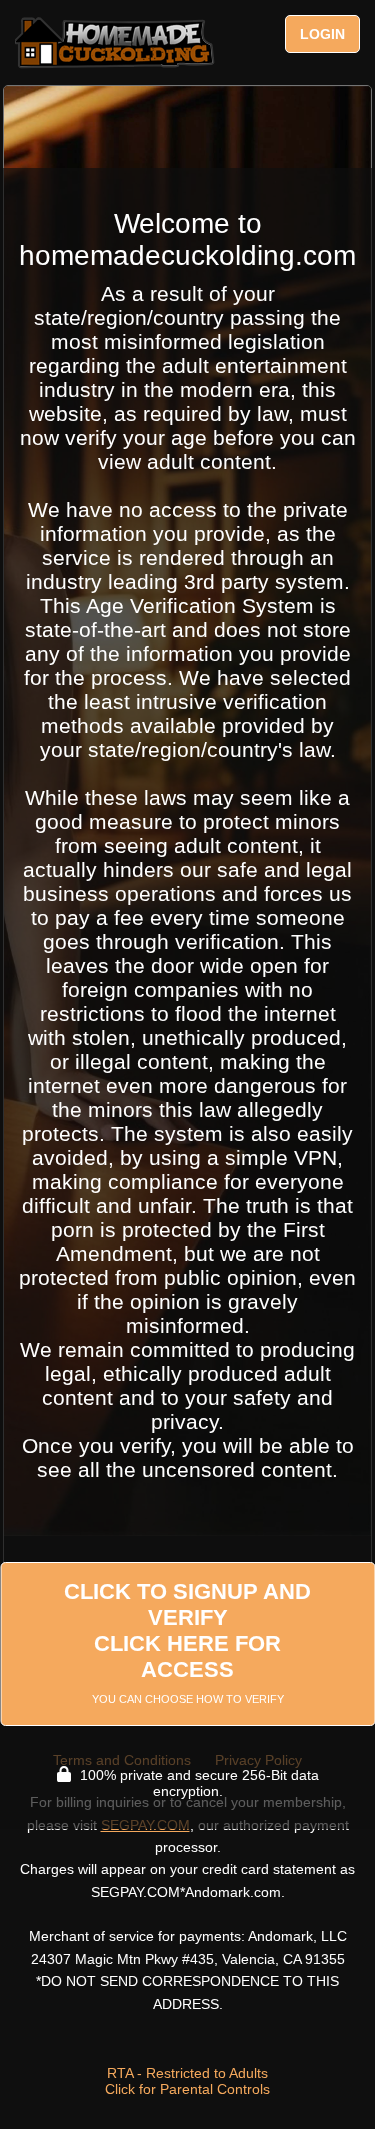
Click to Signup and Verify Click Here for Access (187, 1642)
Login (322, 34)
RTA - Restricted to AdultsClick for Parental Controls (187, 2081)
